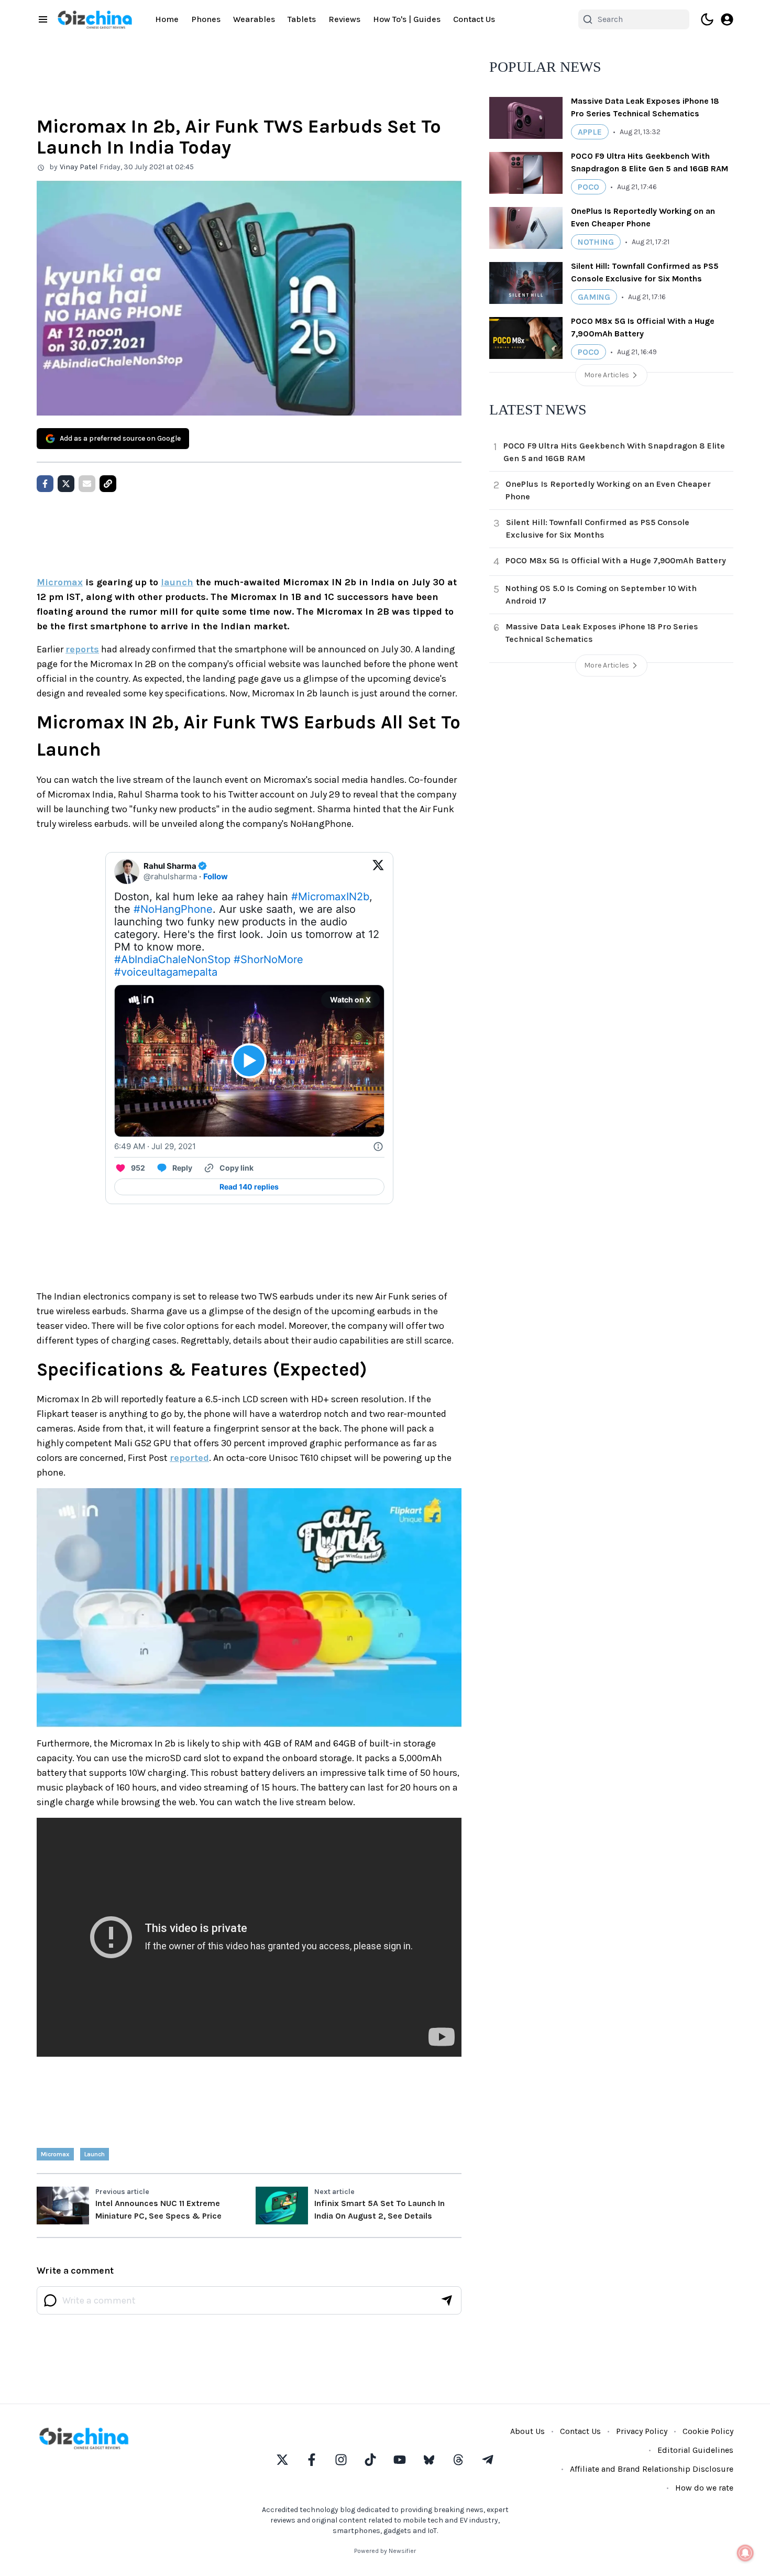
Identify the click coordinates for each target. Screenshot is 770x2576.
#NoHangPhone (173, 909)
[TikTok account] (370, 2460)
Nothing (596, 242)
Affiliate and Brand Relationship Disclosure (652, 2469)
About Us (527, 2431)
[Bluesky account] (429, 2460)
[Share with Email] (87, 484)
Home (167, 19)
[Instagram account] (341, 2460)
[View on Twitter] (378, 871)
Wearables (254, 19)
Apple (590, 132)
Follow (216, 876)
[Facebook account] (312, 2460)
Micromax (60, 582)
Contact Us (474, 19)
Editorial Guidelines (695, 2450)
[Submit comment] (447, 2300)
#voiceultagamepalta (166, 972)
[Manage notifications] (745, 2553)
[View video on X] (249, 1061)
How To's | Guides (407, 19)
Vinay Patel (79, 167)
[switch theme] (707, 19)
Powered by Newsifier (385, 2551)
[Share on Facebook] (45, 484)
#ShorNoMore (268, 959)
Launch (95, 2154)
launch (177, 582)
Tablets (302, 19)
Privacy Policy (642, 2431)
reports (82, 649)
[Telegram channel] (488, 2460)
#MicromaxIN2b (330, 897)
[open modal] (727, 19)
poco (588, 187)
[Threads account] (458, 2460)
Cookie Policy (708, 2431)
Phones (206, 19)
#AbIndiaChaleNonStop (172, 959)
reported (189, 1458)
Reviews (344, 19)
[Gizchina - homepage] (95, 20)
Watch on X (350, 1000)
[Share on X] (66, 484)
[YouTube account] (400, 2460)
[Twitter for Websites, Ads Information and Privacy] (378, 1147)
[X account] (282, 2460)
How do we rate (704, 2488)
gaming (594, 297)
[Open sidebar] (43, 19)
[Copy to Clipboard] (108, 484)
